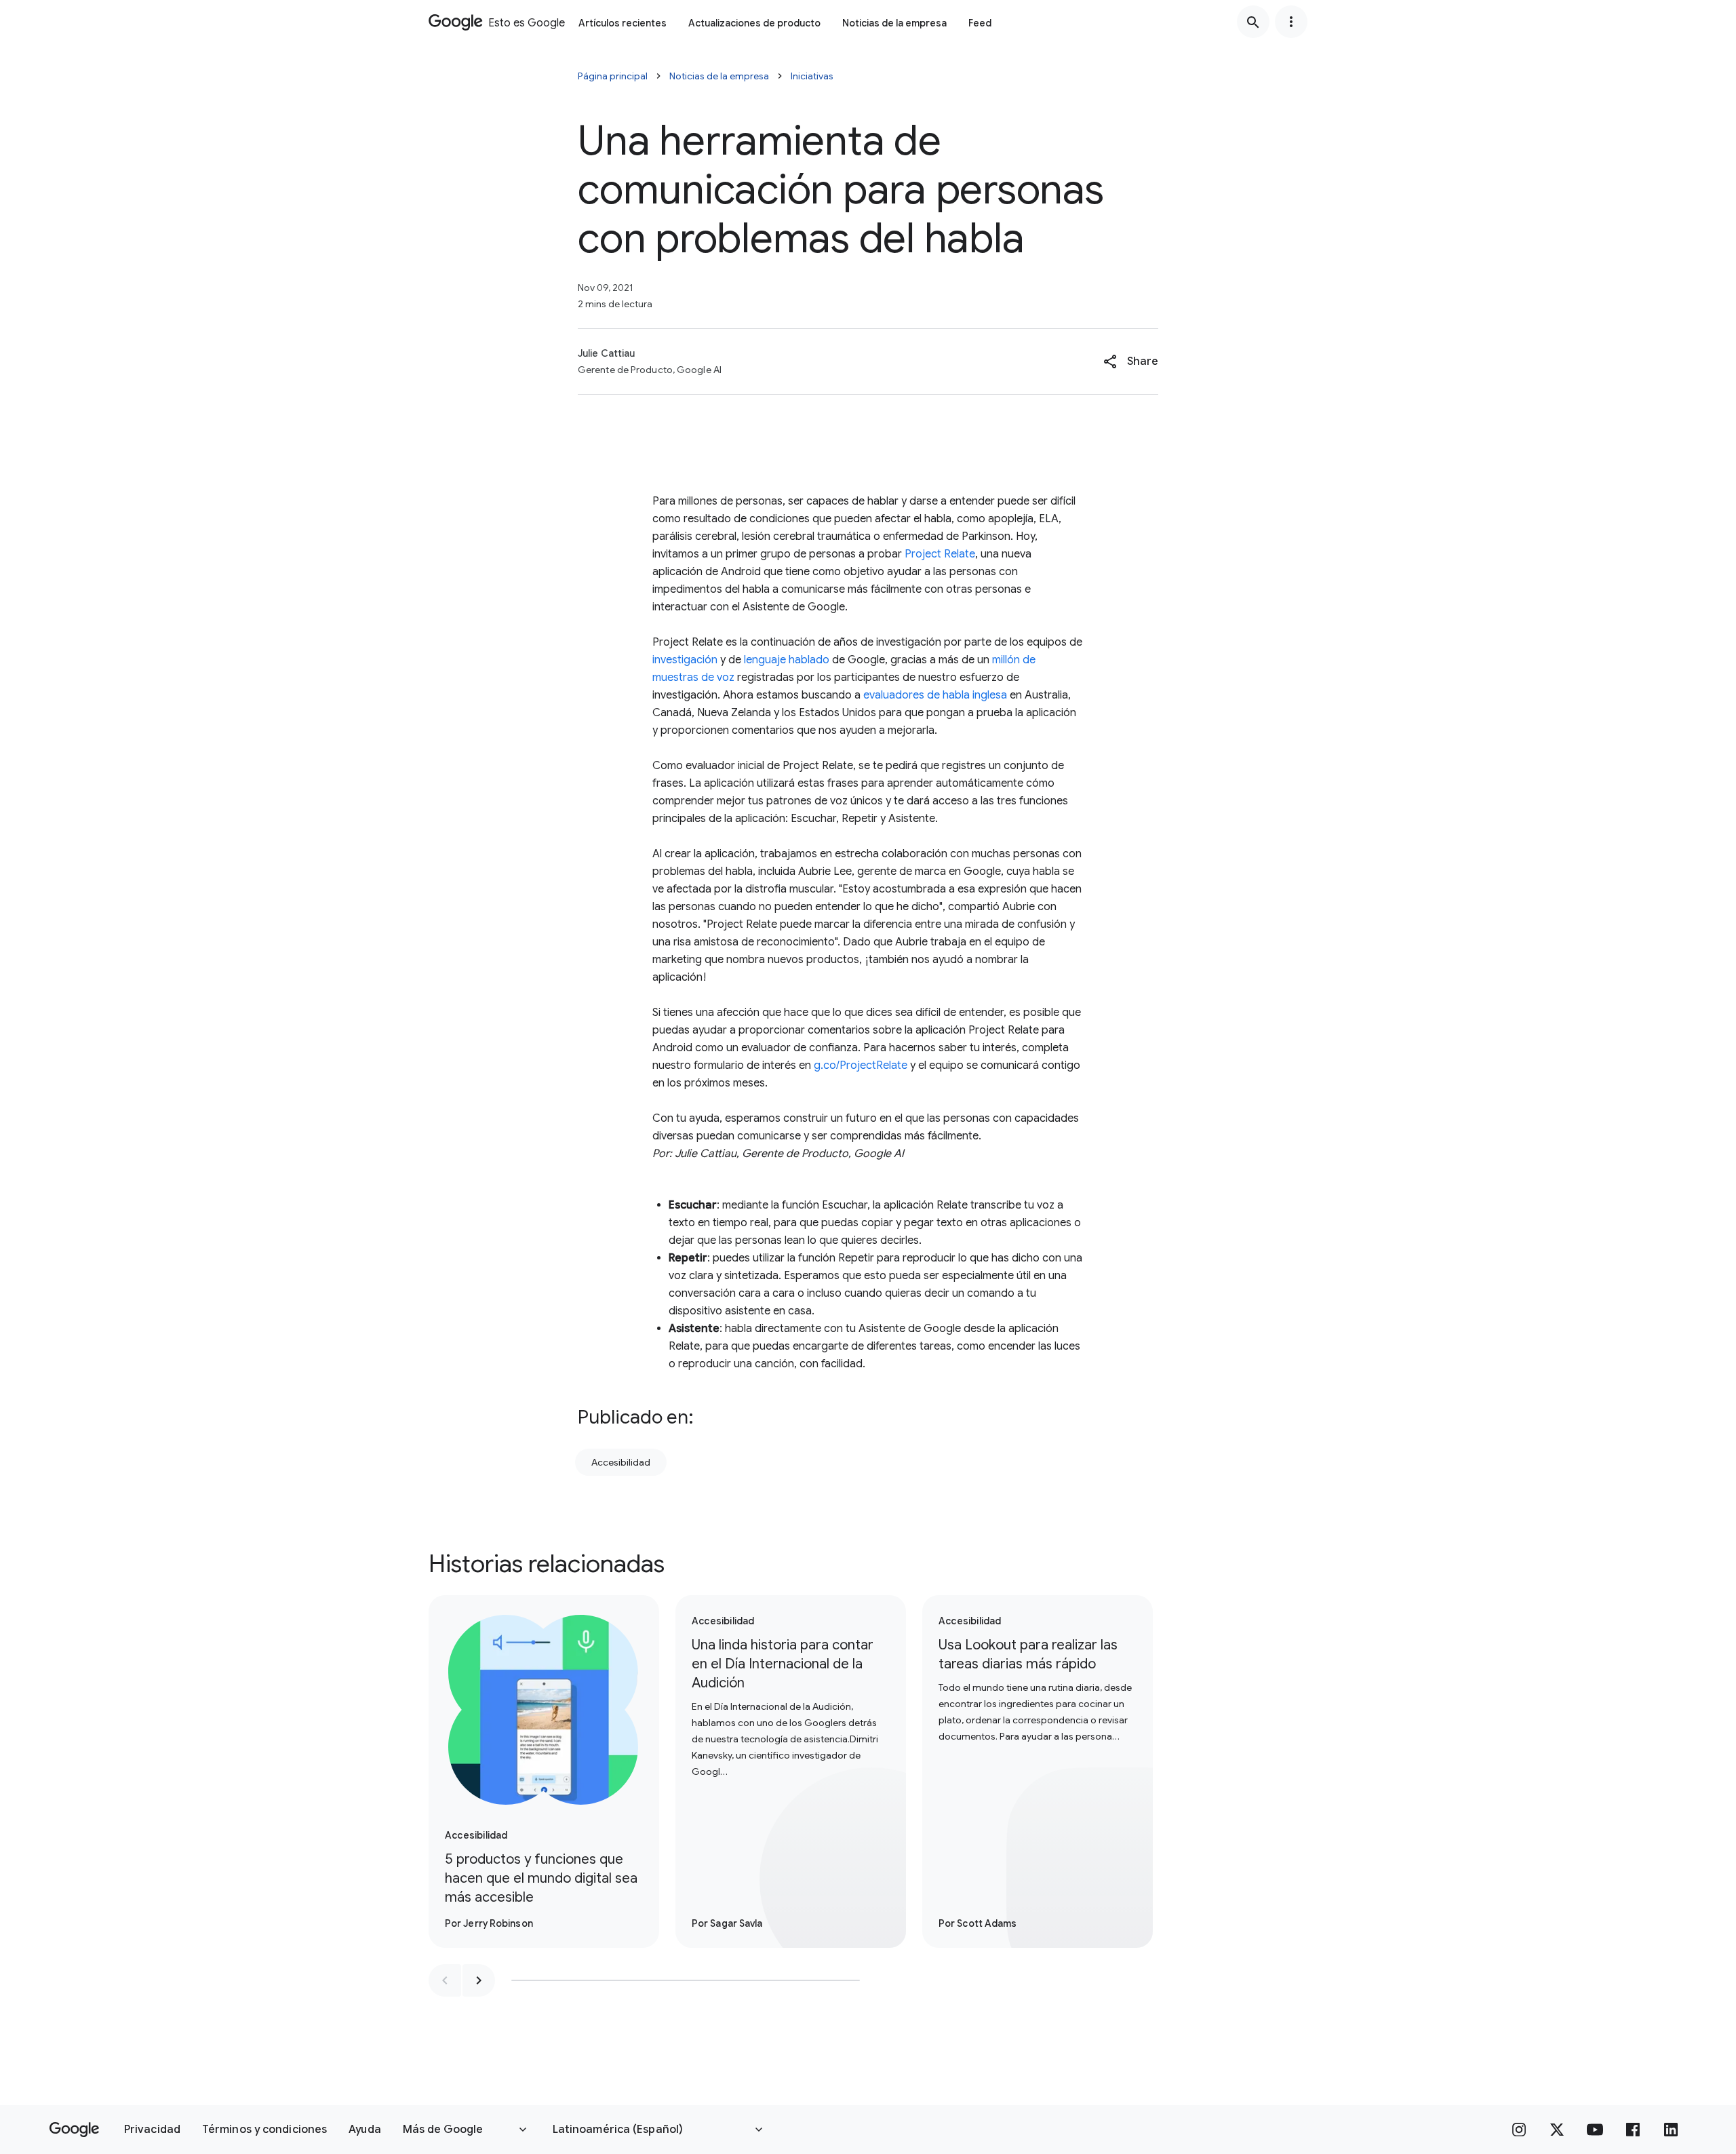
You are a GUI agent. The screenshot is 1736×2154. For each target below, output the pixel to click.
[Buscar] (1253, 22)
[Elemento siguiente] (479, 1980)
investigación (685, 660)
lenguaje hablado (787, 660)
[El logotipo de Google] (74, 2130)
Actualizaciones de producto (754, 23)
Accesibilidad (621, 1462)
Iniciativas (812, 76)
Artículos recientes (623, 23)
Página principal (613, 76)
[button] (1131, 361)
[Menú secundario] (1291, 22)
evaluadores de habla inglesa (935, 695)
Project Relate (940, 554)
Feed (980, 23)
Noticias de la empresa (894, 23)
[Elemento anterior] (445, 1980)
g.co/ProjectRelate (861, 1065)
